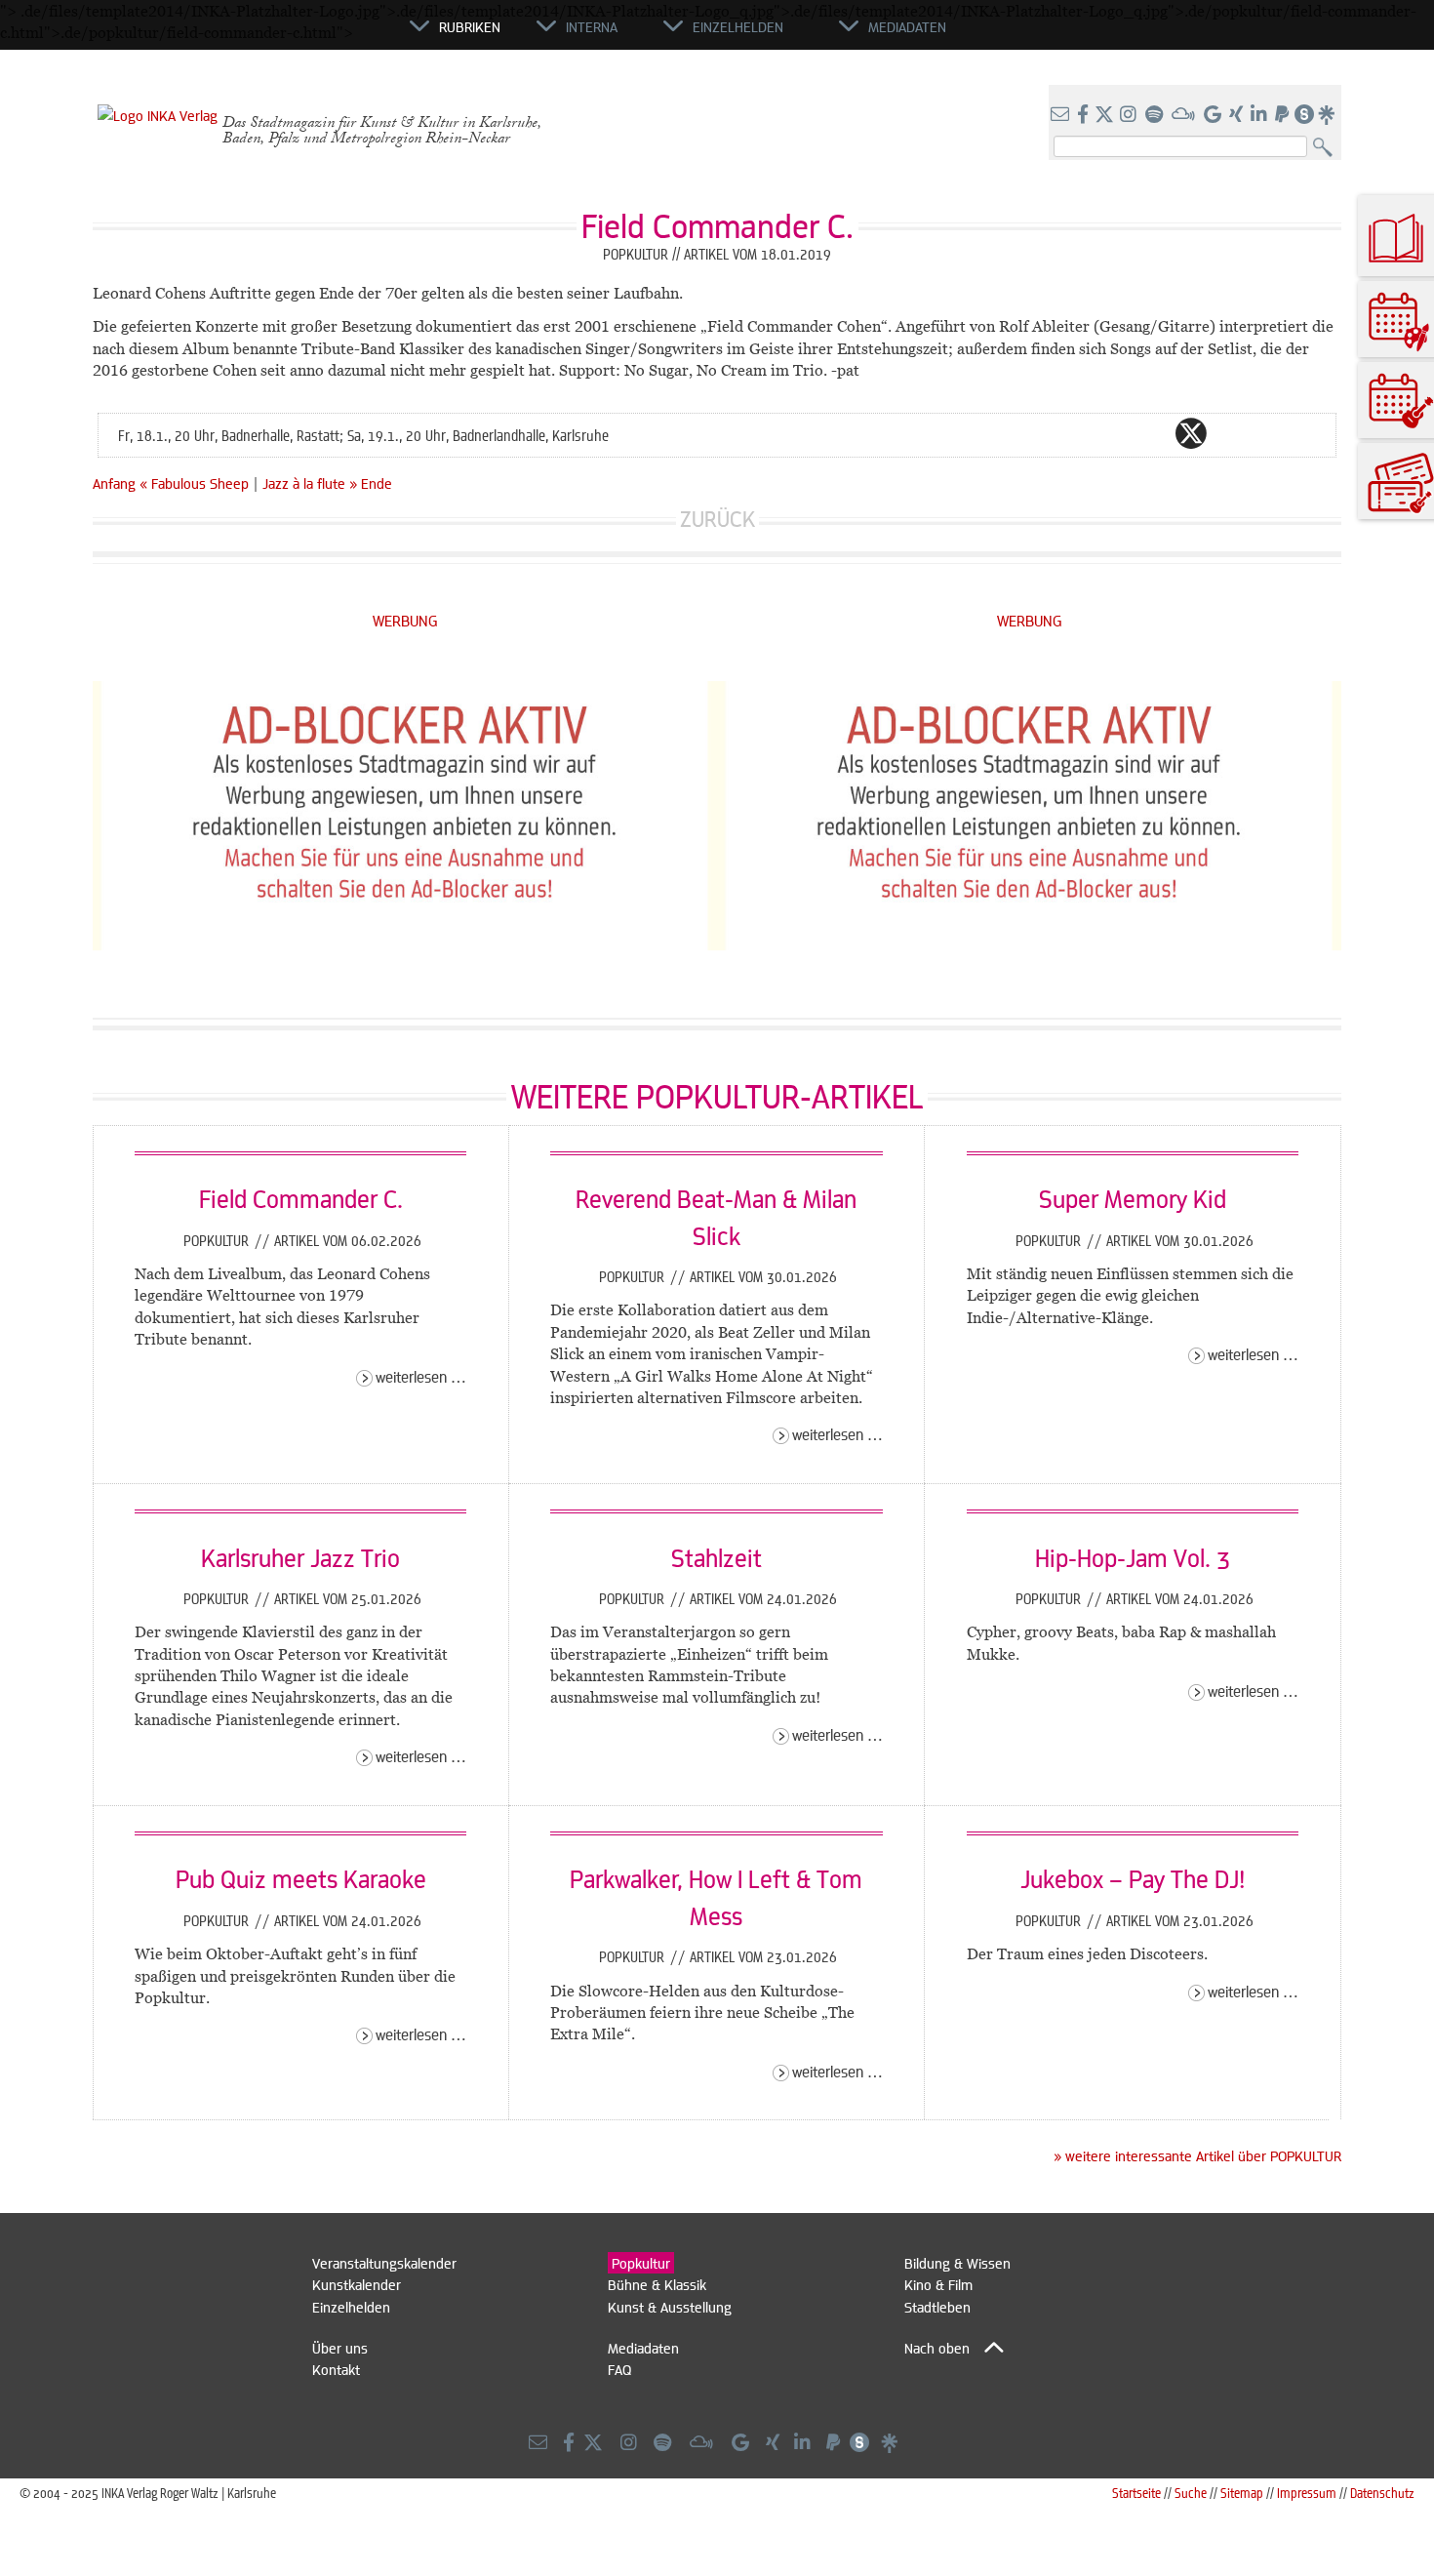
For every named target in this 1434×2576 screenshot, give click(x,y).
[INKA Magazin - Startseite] (322, 35)
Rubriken (470, 26)
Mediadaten (643, 2348)
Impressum (1307, 2493)
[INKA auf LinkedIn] (1261, 115)
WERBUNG (405, 620)
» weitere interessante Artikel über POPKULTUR (1197, 2155)
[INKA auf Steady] (1304, 115)
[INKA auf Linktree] (1328, 115)
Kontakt (336, 2369)
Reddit (1230, 433)
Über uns (340, 2348)
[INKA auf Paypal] (1284, 115)
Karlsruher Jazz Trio (300, 1557)
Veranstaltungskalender (384, 2263)
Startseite (1136, 2493)
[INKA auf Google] (1215, 115)
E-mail (1074, 433)
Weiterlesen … (421, 1376)
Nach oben (937, 2348)
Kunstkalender (357, 2284)
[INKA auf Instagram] (1130, 115)
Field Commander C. (301, 1198)
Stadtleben (937, 2307)
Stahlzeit (717, 1557)
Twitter (1191, 433)
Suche (1191, 2493)
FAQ (619, 2369)
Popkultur (218, 1240)
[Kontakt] (1062, 115)
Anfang (114, 483)
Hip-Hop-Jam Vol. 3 (1133, 1557)
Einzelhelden (351, 2307)
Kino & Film (938, 2284)
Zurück (717, 519)
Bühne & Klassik (657, 2284)
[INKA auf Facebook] (1085, 115)
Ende (377, 483)
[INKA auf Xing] (1238, 115)
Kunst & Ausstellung (670, 2307)
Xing (1308, 433)
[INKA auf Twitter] (1104, 115)
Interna (592, 26)
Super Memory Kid (1133, 1198)
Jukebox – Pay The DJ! (1133, 1878)
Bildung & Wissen (957, 2263)
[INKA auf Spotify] (1156, 115)
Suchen (1327, 148)
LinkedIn (1269, 433)
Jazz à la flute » (310, 483)
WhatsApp (1113, 433)
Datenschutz (1382, 2493)
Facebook (1152, 433)
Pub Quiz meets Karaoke (301, 1878)
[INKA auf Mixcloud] (1185, 115)
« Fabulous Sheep (196, 483)
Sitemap (1242, 2493)
